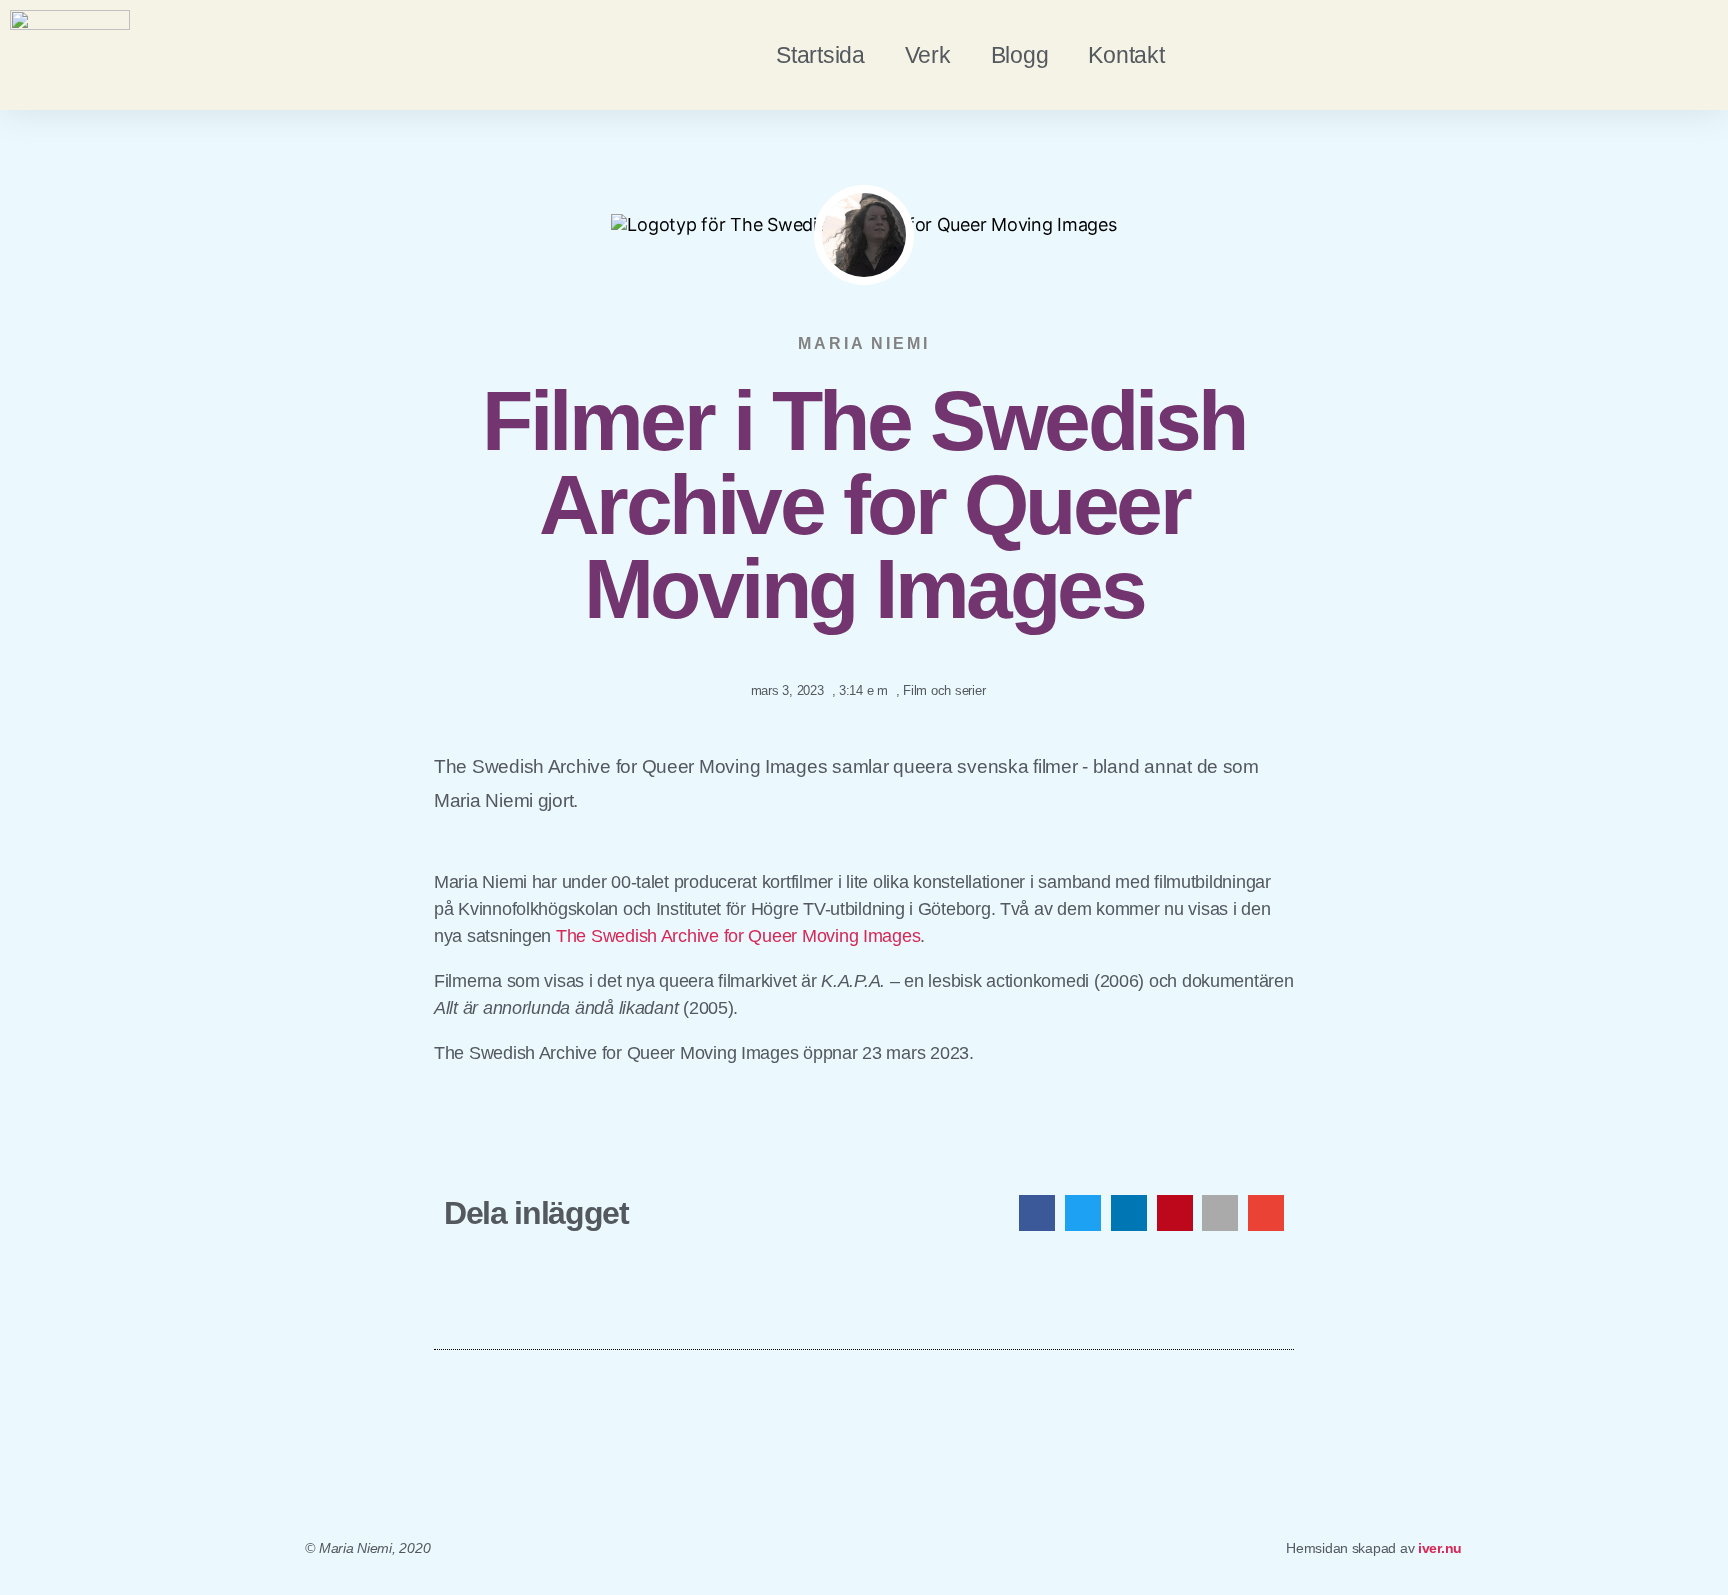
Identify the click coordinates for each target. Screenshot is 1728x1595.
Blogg (1020, 55)
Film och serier (944, 690)
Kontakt (1126, 55)
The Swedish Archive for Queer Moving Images (738, 936)
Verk (928, 55)
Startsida (820, 55)
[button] (1037, 1213)
